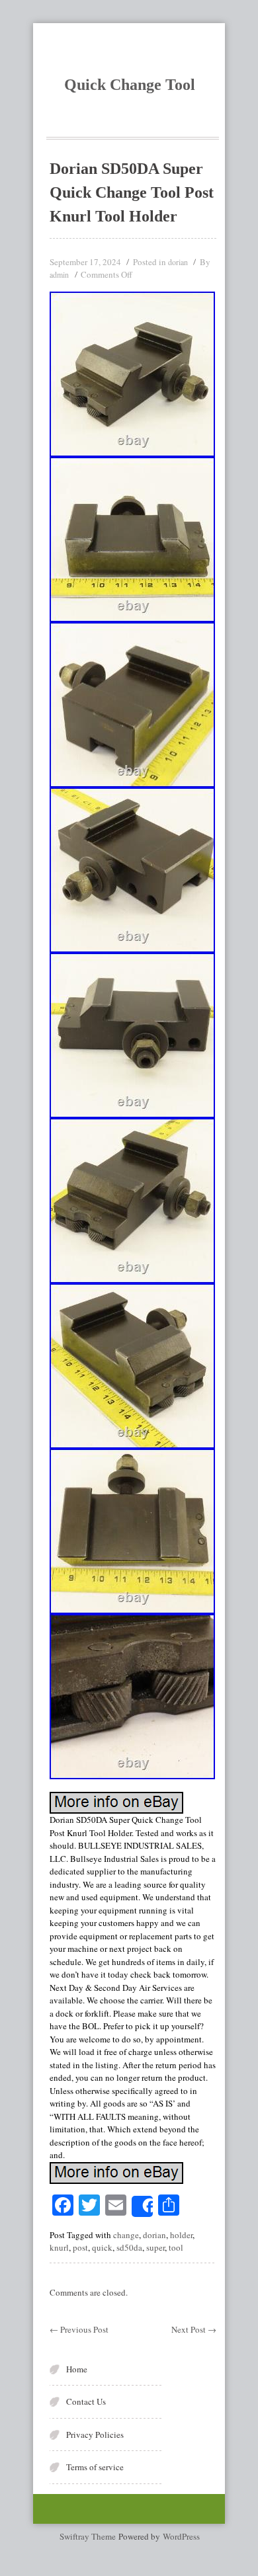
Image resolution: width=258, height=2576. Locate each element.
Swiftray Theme (89, 2536)
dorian (178, 262)
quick (102, 2247)
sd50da (129, 2247)
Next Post (194, 2329)
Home (77, 2369)
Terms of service (95, 2467)
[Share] (142, 2206)
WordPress (181, 2536)
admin (59, 274)
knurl (59, 2247)
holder (181, 2235)
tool (176, 2247)
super (155, 2247)
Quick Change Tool (130, 85)
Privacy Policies (95, 2435)
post (80, 2247)
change (126, 2235)
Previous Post (79, 2329)
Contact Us (86, 2401)
